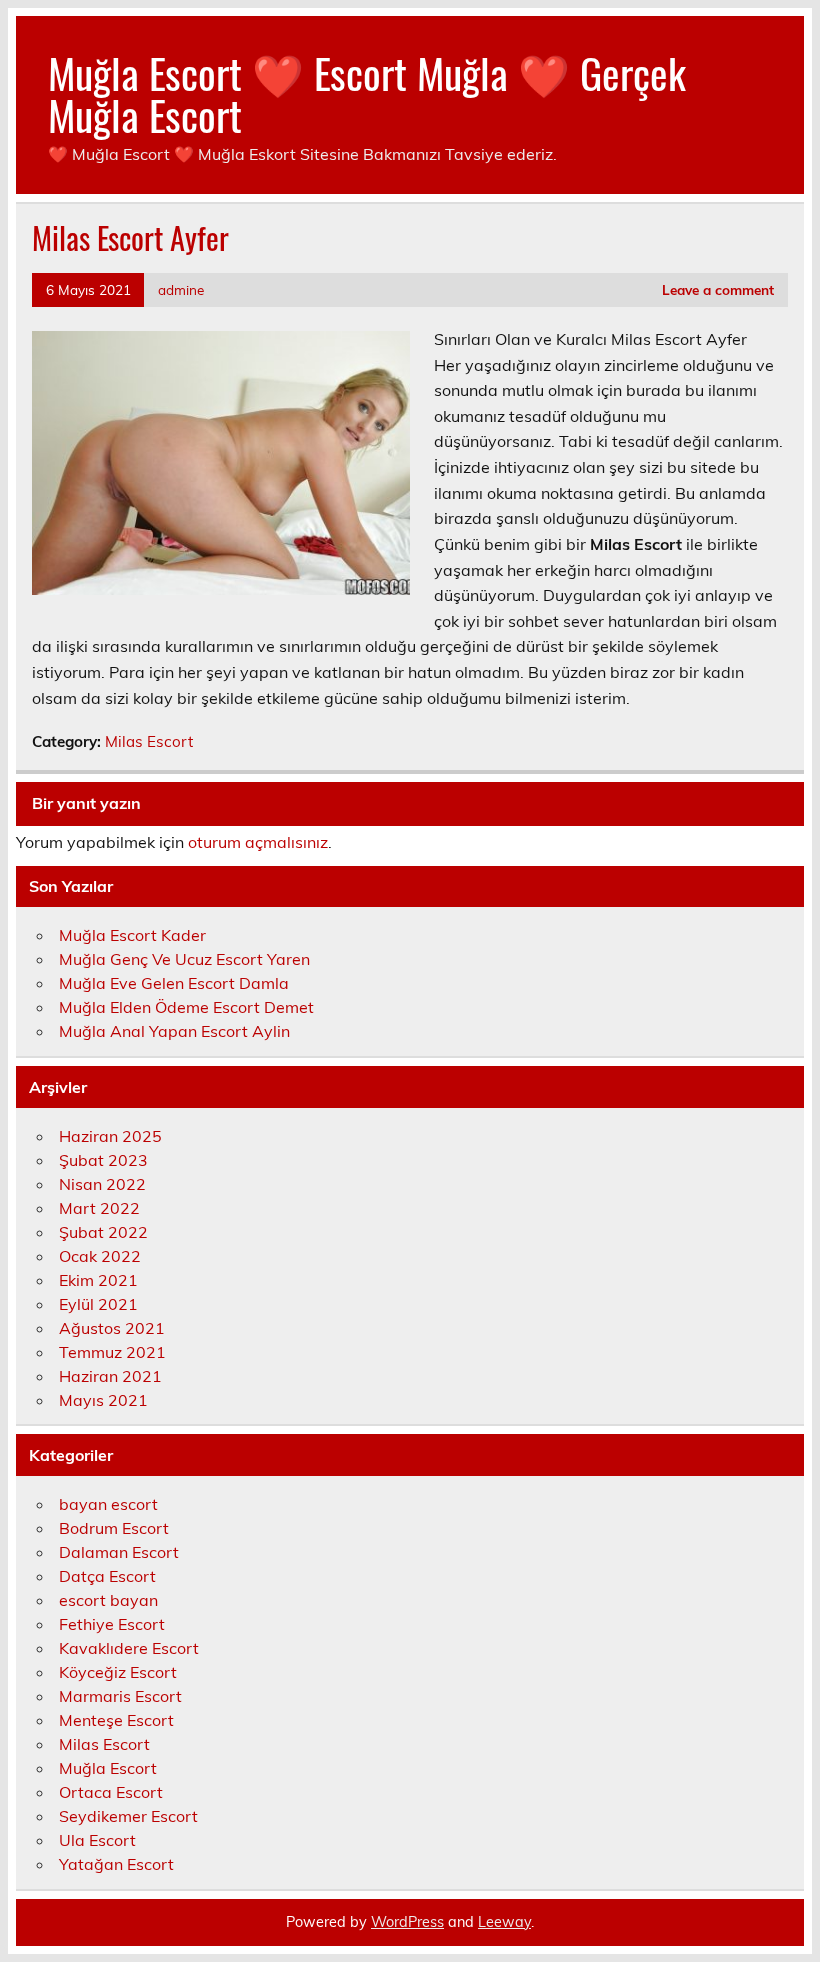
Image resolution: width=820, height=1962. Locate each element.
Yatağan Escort (116, 1864)
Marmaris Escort (120, 1696)
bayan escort (108, 1504)
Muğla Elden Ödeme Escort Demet (186, 1007)
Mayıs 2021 (103, 1400)
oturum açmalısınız (258, 842)
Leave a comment (718, 289)
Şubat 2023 (103, 1160)
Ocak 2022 (100, 1256)
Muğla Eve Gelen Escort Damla (174, 983)
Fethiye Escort (112, 1624)
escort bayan (108, 1600)
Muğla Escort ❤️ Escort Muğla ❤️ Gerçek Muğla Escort (367, 93)
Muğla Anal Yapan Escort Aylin (174, 1031)
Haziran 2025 (110, 1136)
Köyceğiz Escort (118, 1672)
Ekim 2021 (98, 1280)
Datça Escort (107, 1576)
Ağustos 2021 (112, 1328)
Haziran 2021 (110, 1376)
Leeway (504, 1922)
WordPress (407, 1922)
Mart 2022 (99, 1208)
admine (181, 289)
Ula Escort (97, 1840)
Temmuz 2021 (112, 1352)
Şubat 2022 (103, 1232)
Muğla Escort (108, 1768)
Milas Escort (149, 741)
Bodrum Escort (114, 1528)
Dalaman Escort (119, 1552)
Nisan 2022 (102, 1184)
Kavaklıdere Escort (129, 1648)
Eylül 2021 (98, 1304)
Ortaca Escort (111, 1792)
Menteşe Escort (116, 1720)
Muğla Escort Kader (132, 935)
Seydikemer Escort (128, 1816)
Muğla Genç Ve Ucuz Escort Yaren (184, 959)
